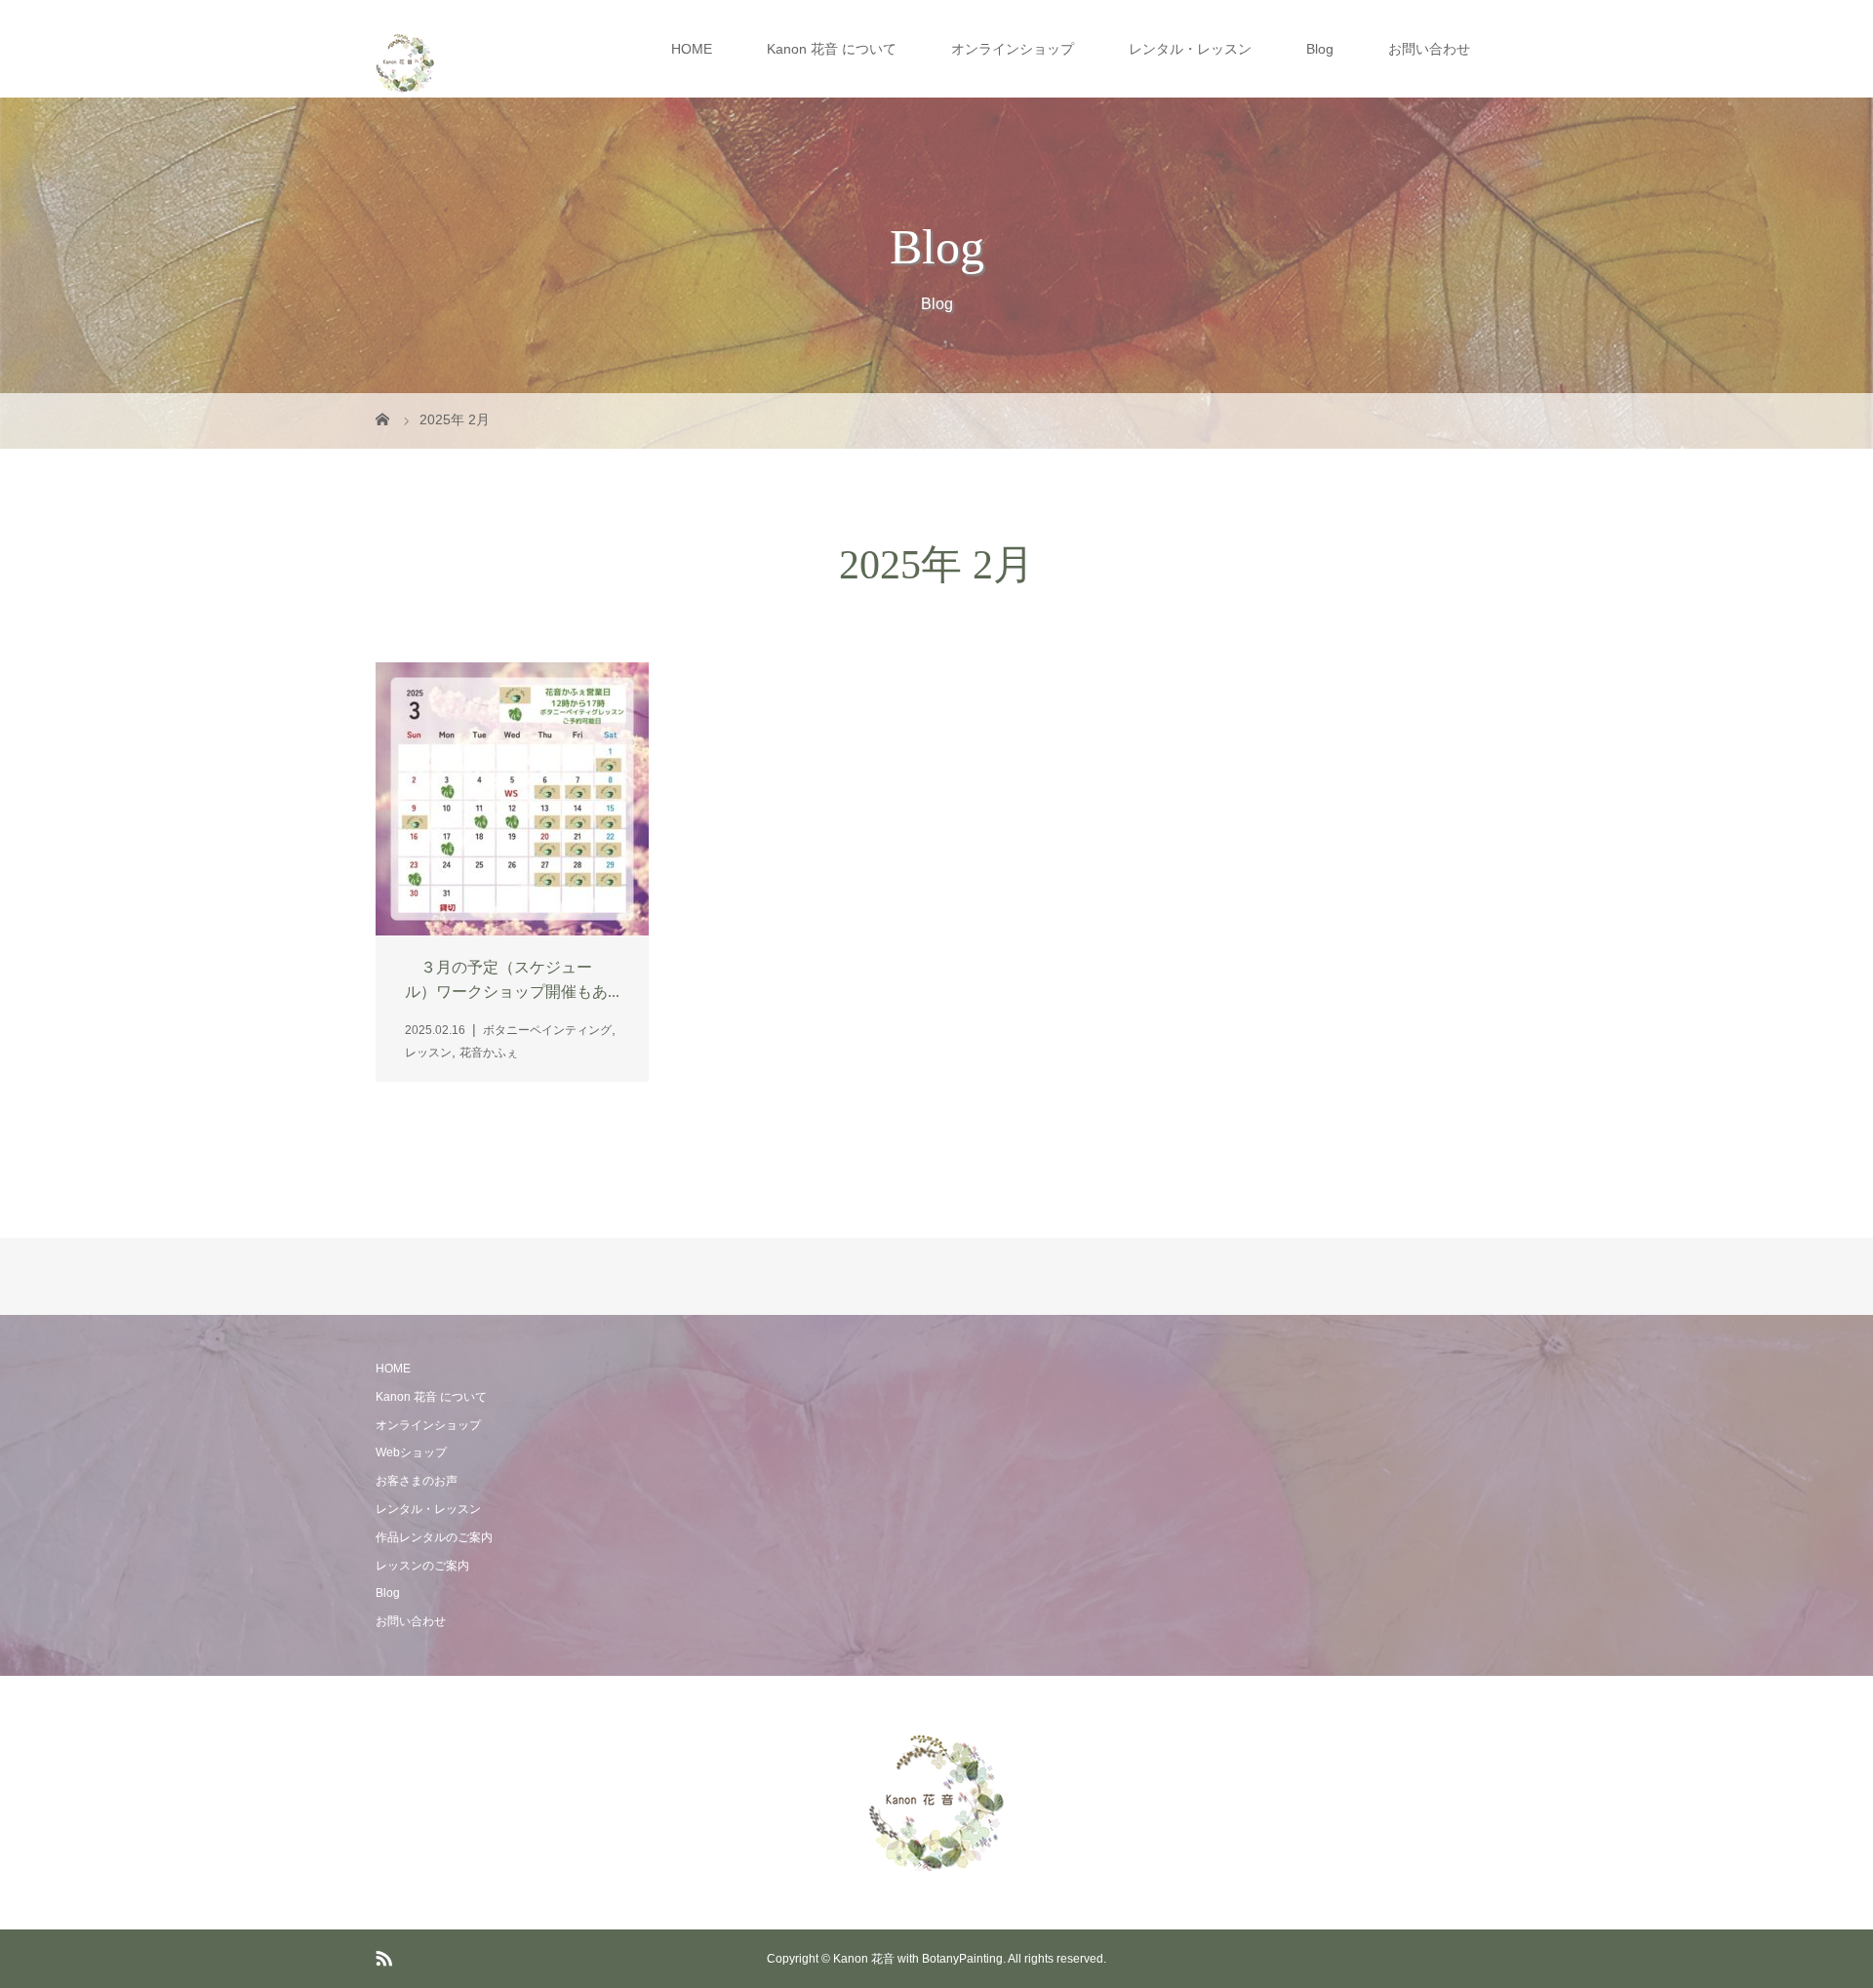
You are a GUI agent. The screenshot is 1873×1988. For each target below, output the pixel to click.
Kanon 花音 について (832, 49)
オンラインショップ (1013, 49)
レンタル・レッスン (1190, 49)
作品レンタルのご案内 (434, 1537)
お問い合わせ (1429, 49)
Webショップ (411, 1452)
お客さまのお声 (417, 1481)
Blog (1320, 49)
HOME (692, 49)
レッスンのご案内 (422, 1566)
